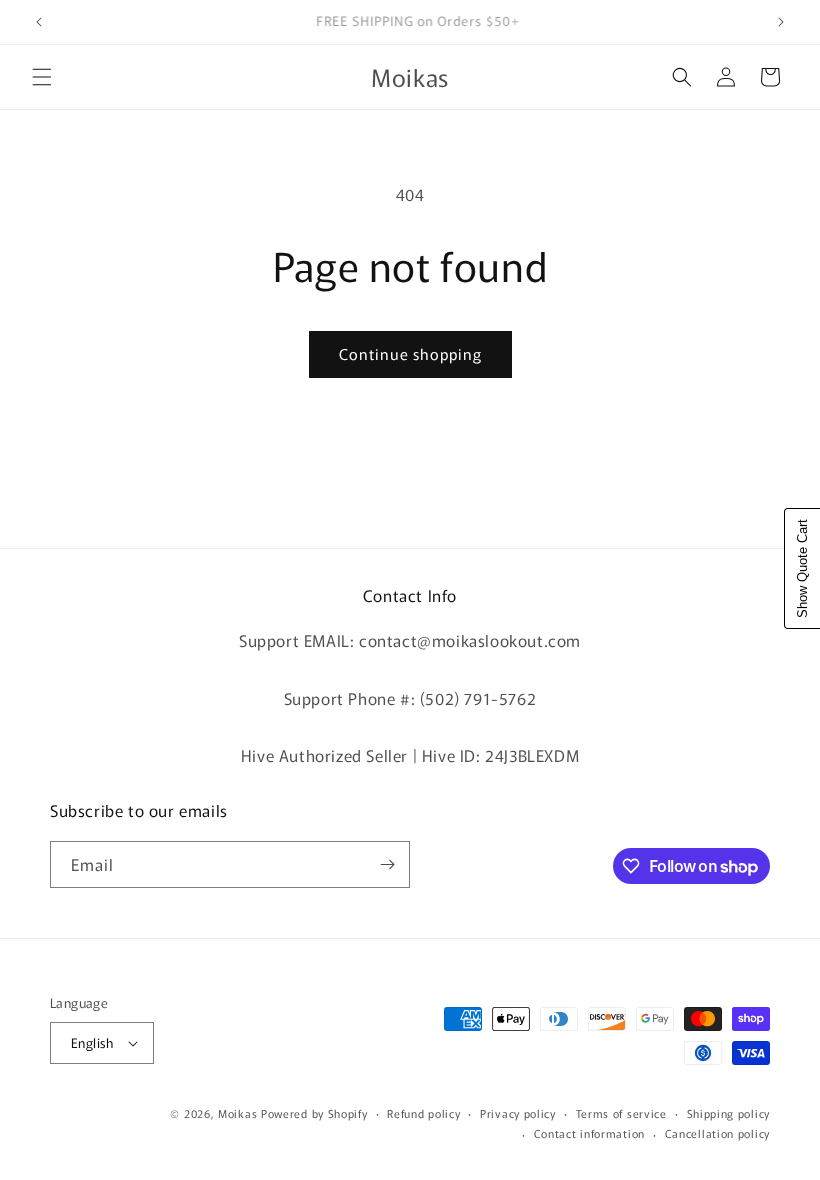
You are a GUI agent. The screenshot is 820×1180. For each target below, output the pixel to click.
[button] (42, 77)
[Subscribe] (387, 864)
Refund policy (423, 1113)
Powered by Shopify (314, 1113)
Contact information (589, 1133)
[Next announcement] (781, 22)
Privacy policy (518, 1113)
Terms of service (621, 1113)
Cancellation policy (717, 1133)
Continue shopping (410, 353)
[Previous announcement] (39, 22)
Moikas (237, 1113)
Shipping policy (729, 1113)
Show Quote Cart (802, 568)
